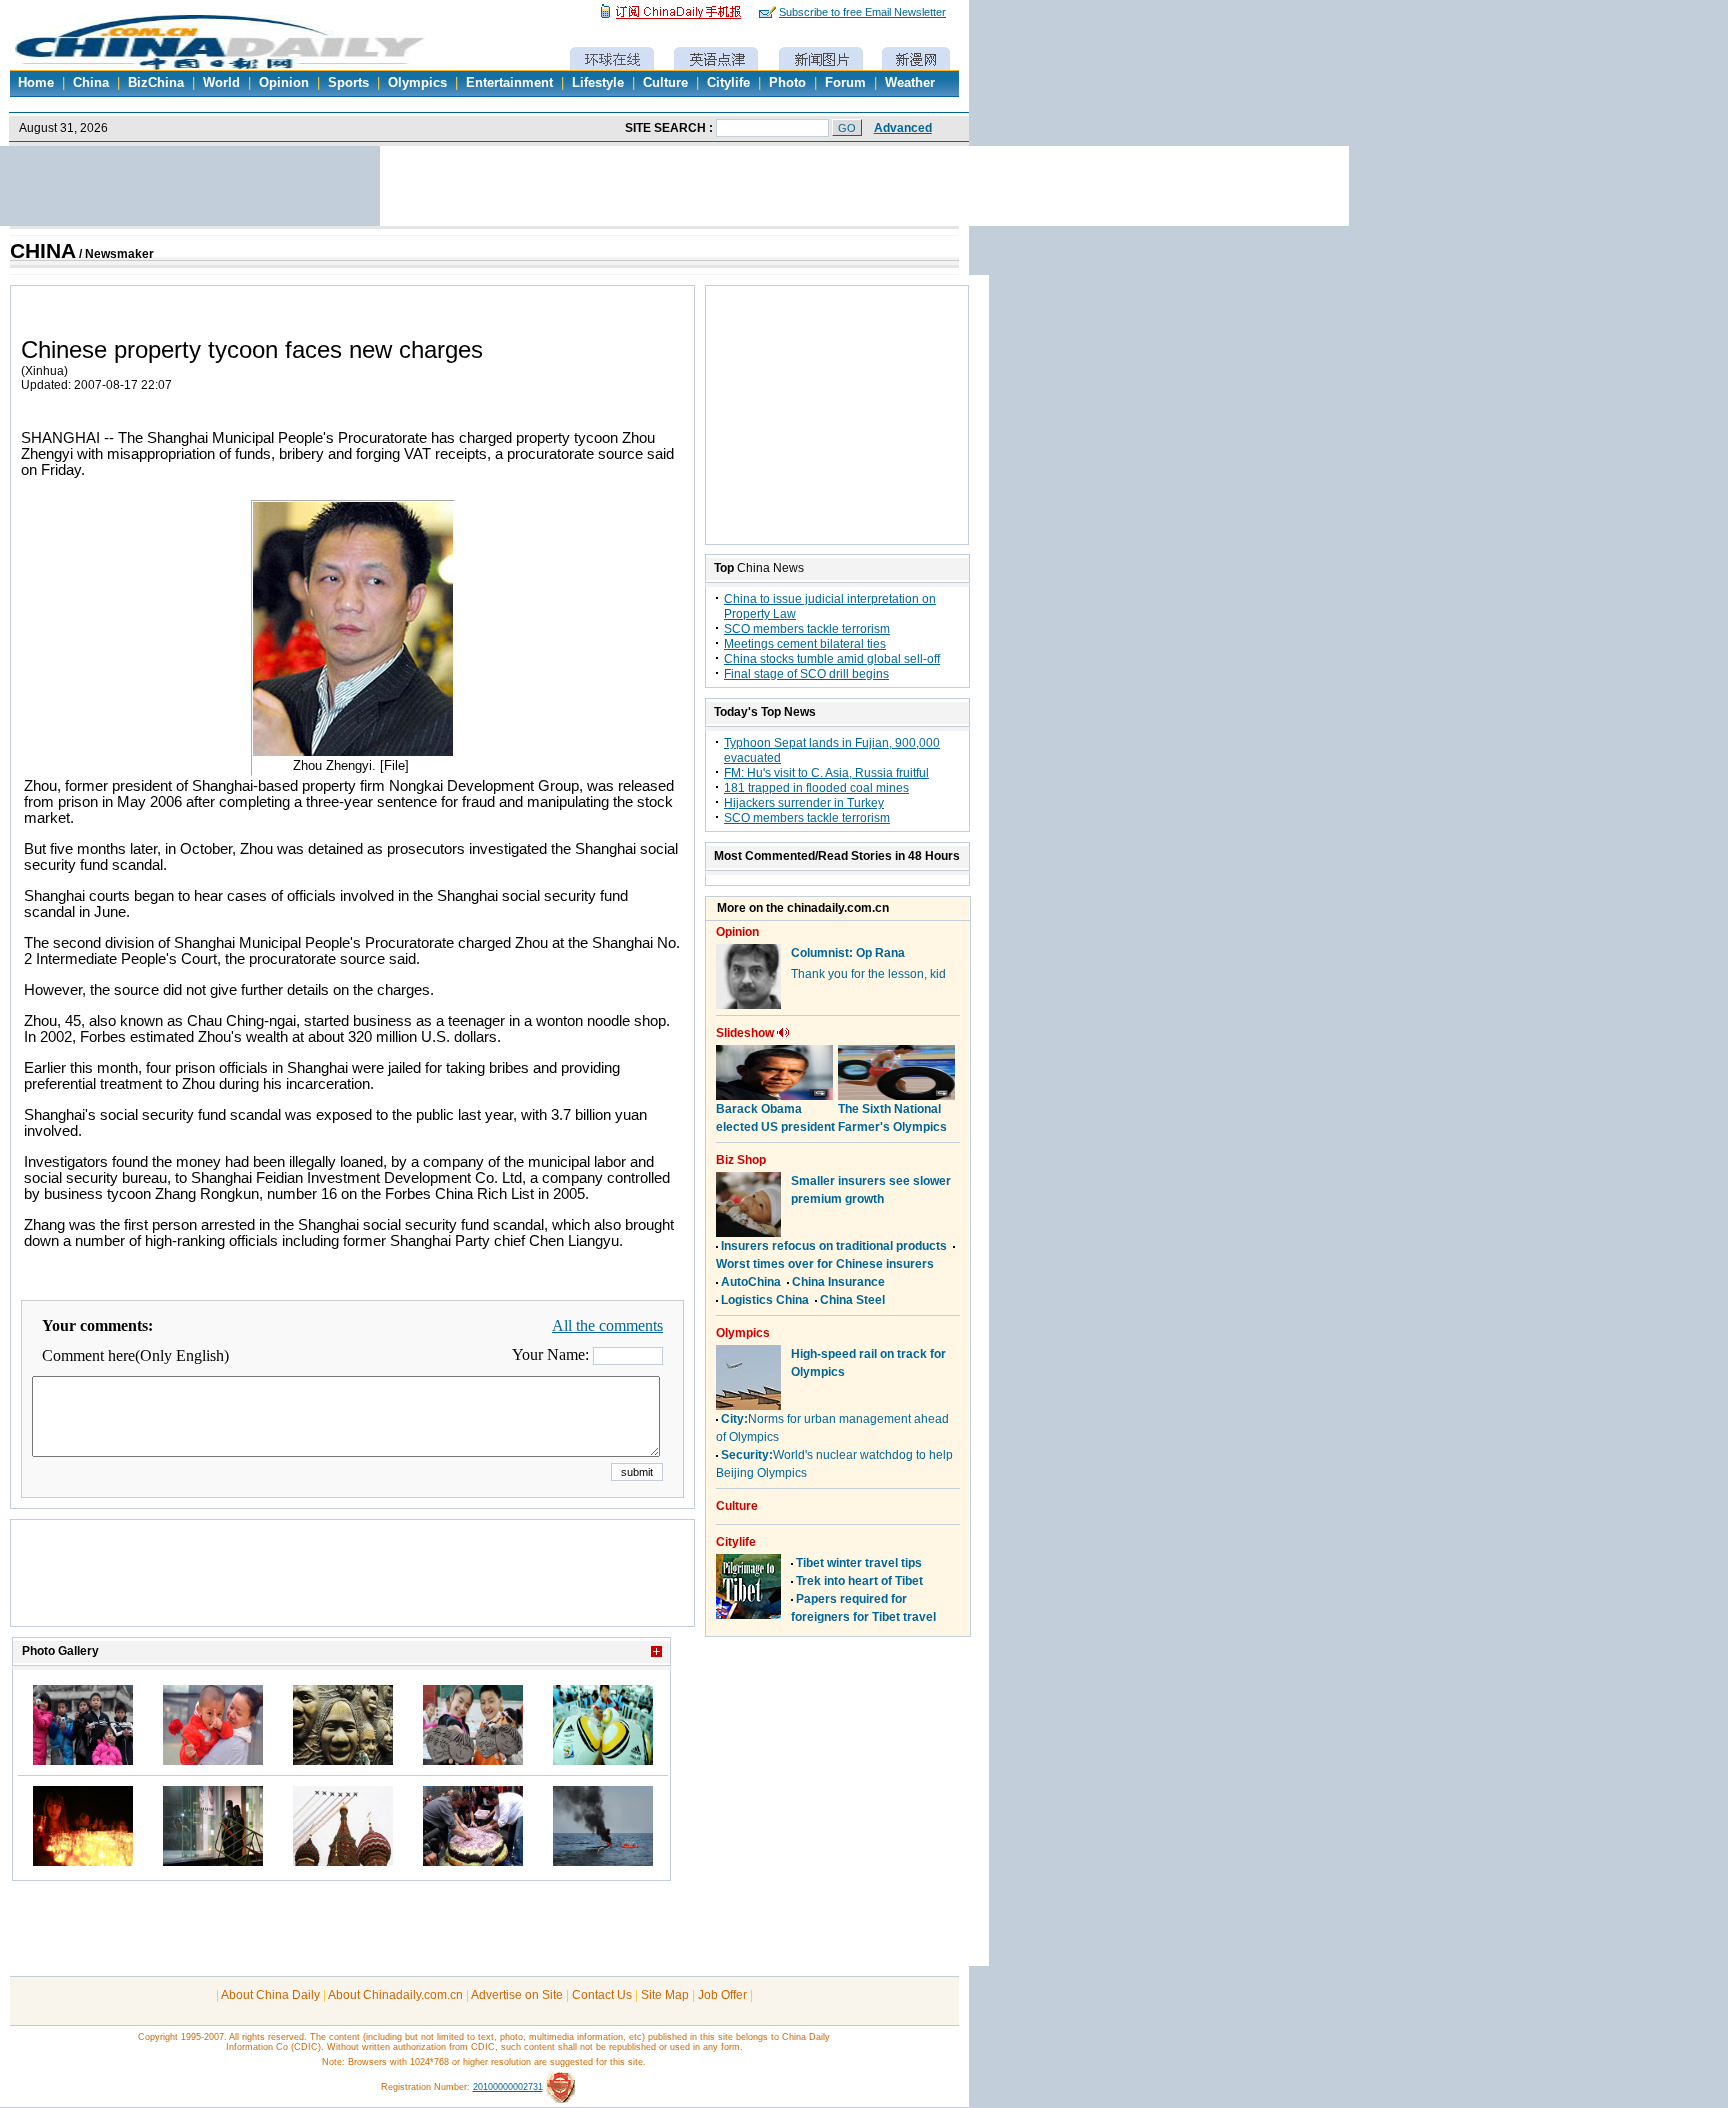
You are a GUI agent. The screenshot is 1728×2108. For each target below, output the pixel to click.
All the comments (607, 1325)
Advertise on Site (517, 1995)
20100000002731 (508, 2087)
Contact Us (602, 1995)
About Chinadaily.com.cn (395, 1995)
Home (36, 83)
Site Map (665, 1995)
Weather (910, 83)
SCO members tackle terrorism (807, 629)
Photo (787, 83)
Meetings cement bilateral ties (805, 644)
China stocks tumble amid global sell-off (832, 659)
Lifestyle (598, 83)
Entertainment (509, 83)
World (221, 83)
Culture (665, 83)
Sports (348, 83)
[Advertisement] (353, 1583)
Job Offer (722, 1995)
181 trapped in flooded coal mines (816, 788)
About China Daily (270, 1995)
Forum (845, 83)
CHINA (43, 251)
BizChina (156, 83)
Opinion (284, 83)
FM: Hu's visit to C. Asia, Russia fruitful (826, 773)
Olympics (417, 83)
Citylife (728, 83)
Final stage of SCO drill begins (806, 674)
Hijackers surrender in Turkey (804, 803)
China (91, 83)
